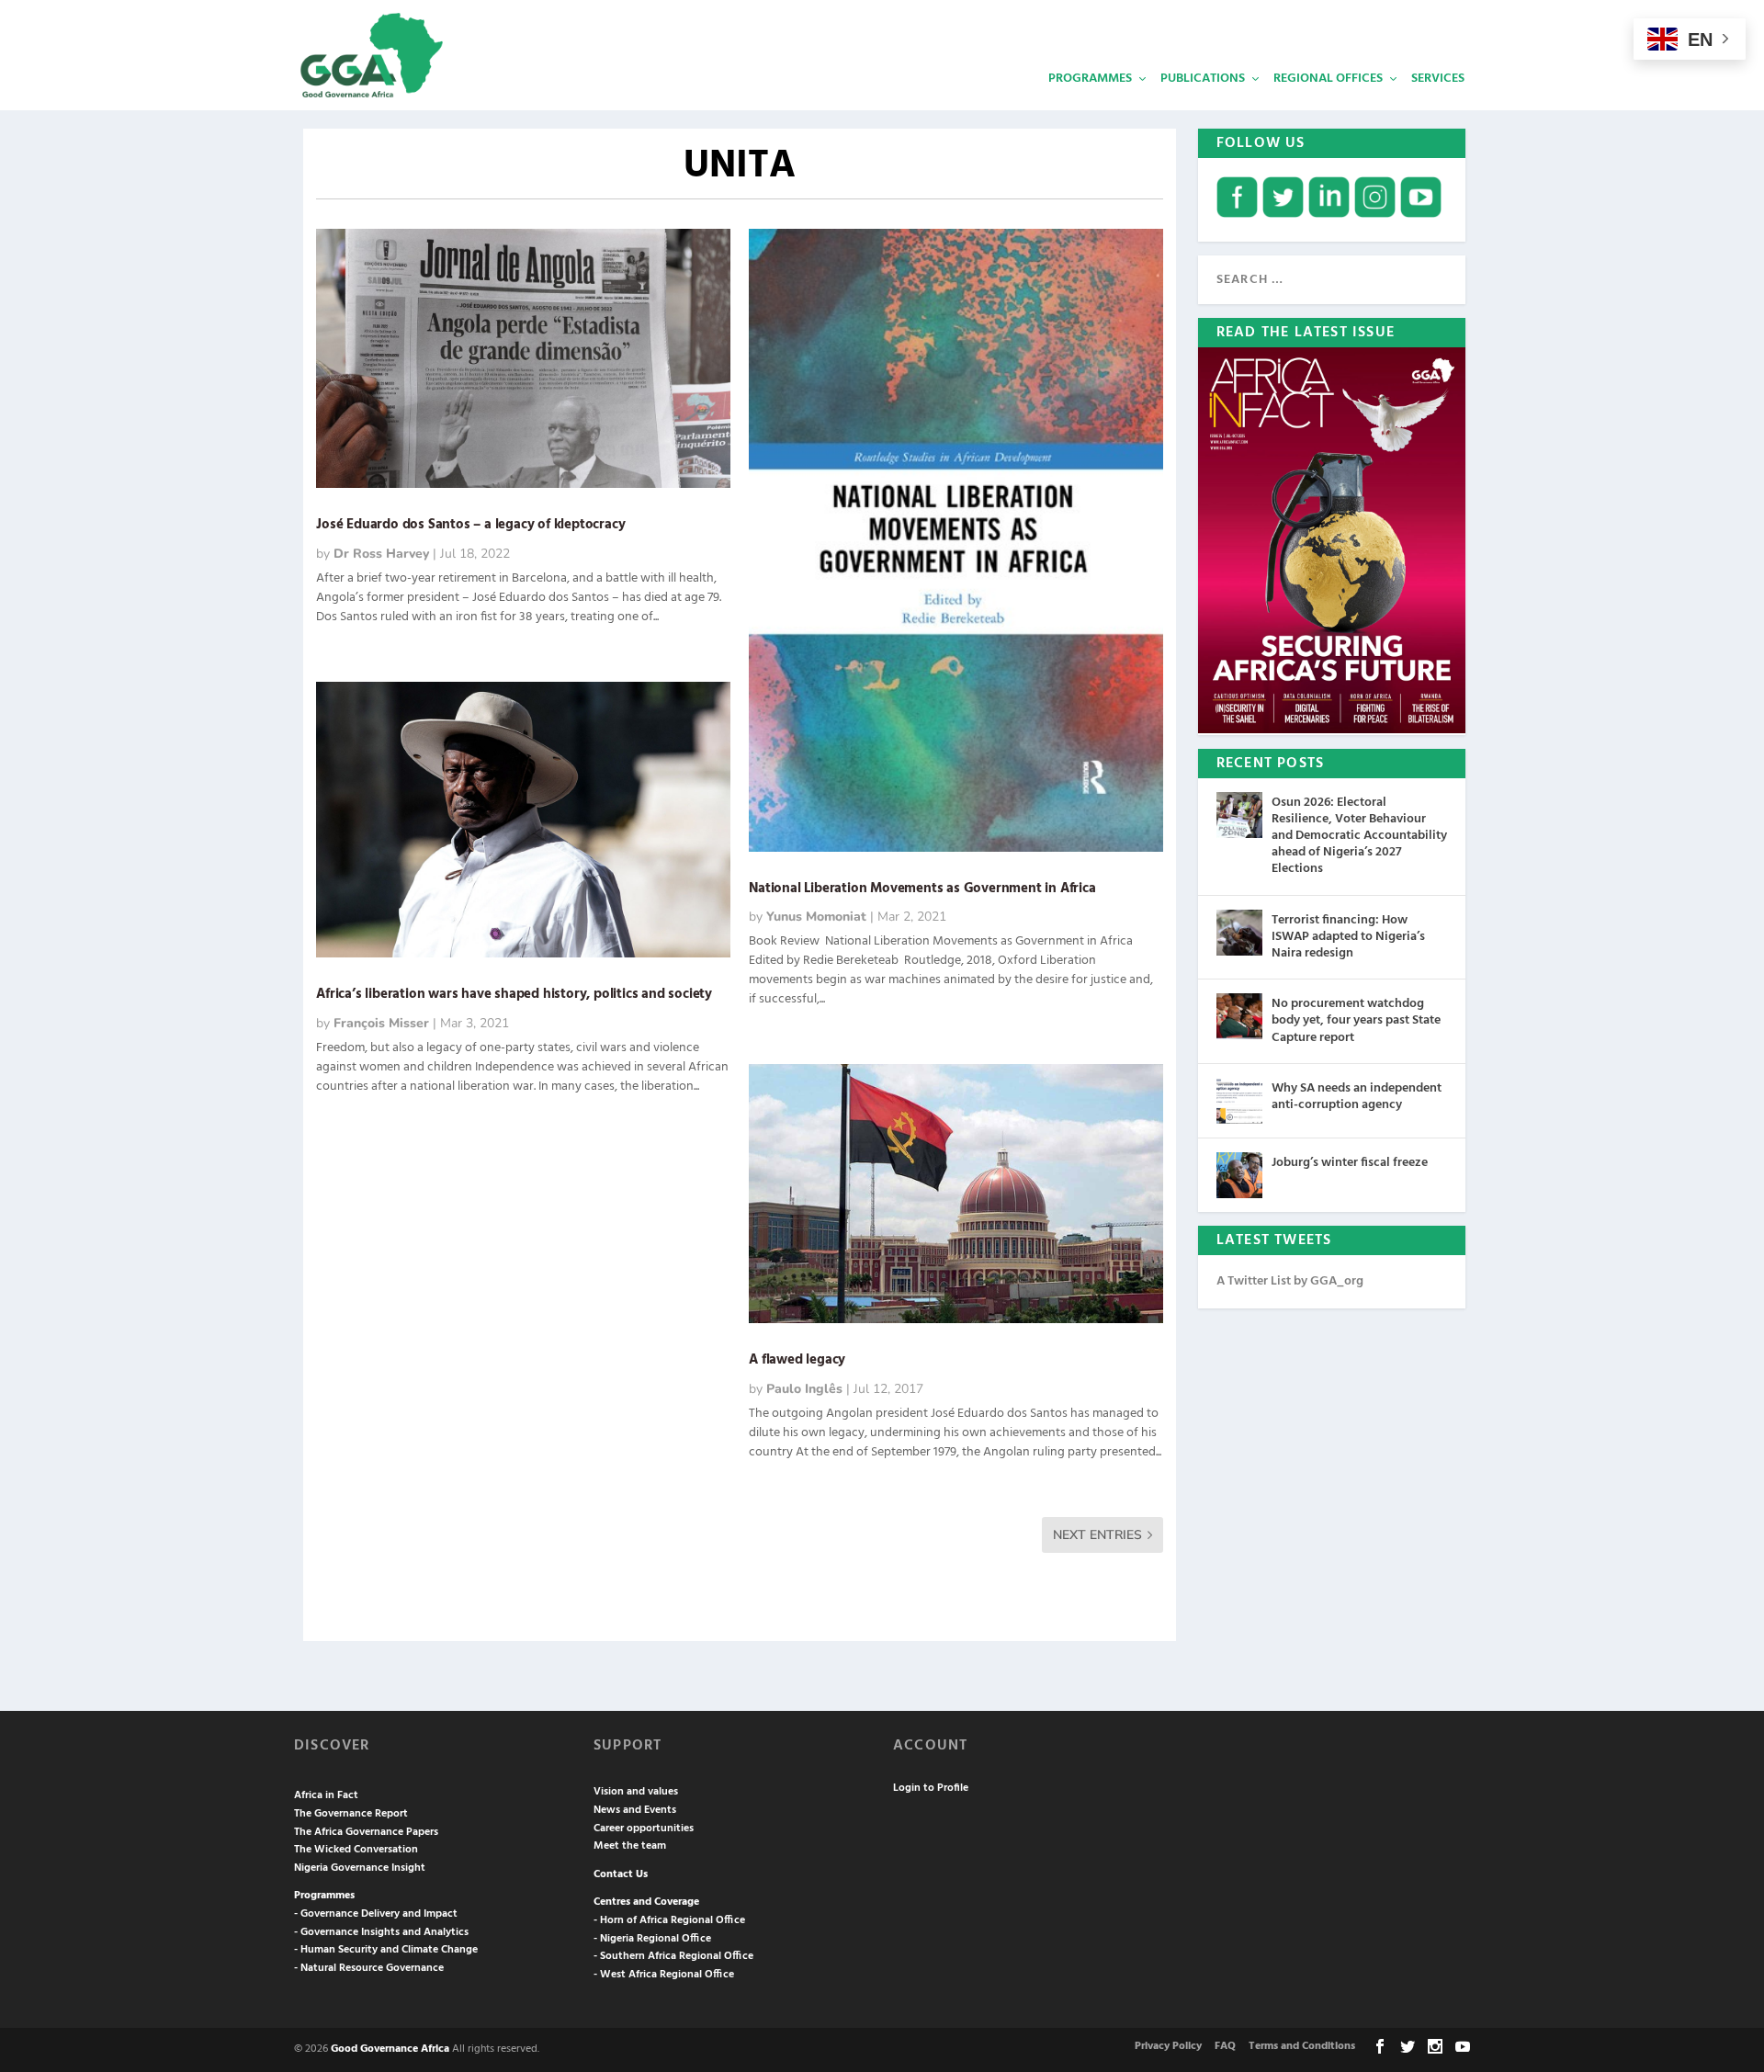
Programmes (1090, 79)
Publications (1203, 79)
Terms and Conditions (1302, 2046)
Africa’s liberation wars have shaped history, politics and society (517, 994)
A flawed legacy (797, 1360)
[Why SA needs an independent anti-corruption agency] (1239, 1101)
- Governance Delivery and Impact (376, 1914)
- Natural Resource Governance (369, 1968)
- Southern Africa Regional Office (673, 1956)
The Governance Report (351, 1814)
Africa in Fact (326, 1795)
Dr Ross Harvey (381, 554)
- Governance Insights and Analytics (381, 1932)
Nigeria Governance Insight (360, 1868)
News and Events (635, 1810)
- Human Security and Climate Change (386, 1950)
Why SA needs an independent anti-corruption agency (1357, 1097)
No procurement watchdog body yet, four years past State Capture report (1356, 1020)
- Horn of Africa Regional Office (669, 1920)
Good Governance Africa (390, 2049)
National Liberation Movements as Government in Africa (924, 889)
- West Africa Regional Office (664, 1975)
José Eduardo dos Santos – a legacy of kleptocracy (470, 525)
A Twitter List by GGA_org (1290, 1281)
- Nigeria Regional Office (652, 1939)
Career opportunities (644, 1829)
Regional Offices (1328, 79)
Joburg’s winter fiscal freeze (1350, 1163)
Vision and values (636, 1792)
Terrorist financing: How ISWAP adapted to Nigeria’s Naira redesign (1348, 937)
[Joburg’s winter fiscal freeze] (1239, 1175)
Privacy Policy (1168, 2046)
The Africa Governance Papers (366, 1832)
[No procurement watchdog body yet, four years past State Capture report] (1239, 1016)
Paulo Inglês (804, 1389)
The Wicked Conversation (356, 1850)
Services (1438, 79)
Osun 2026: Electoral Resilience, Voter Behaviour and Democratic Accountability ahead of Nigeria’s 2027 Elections (1359, 836)
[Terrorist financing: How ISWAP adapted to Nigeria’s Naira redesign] (1239, 933)
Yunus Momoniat (816, 917)
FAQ (1225, 2046)
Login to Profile (931, 1788)
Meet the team (630, 1846)
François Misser (381, 1023)
